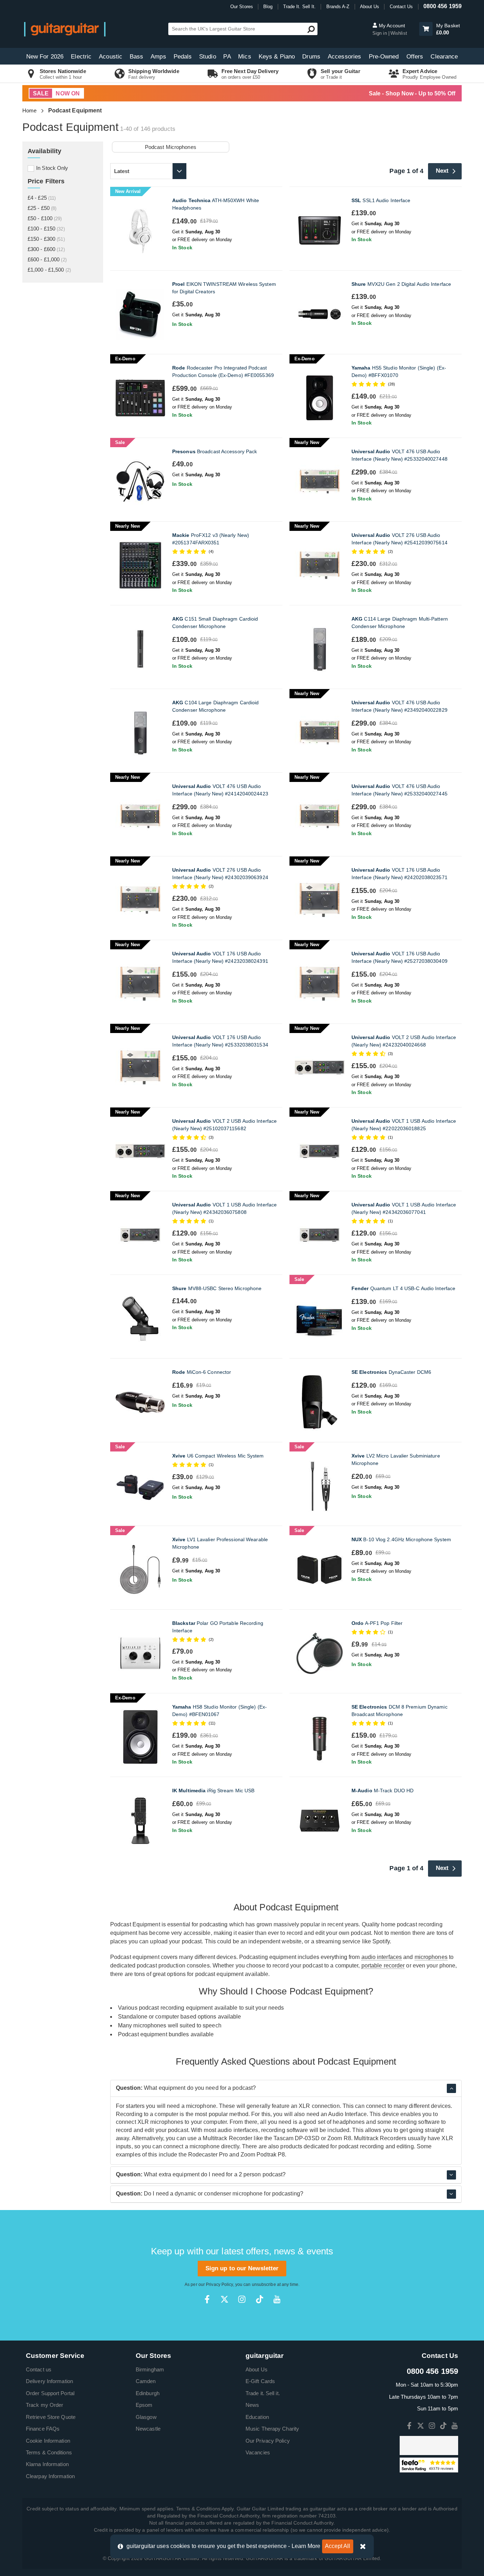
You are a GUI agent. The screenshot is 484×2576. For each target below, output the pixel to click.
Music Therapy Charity (272, 2429)
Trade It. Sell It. (300, 7)
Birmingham (150, 2369)
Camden (146, 2381)
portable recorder (383, 1966)
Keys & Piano (277, 57)
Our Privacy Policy (268, 2441)
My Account (391, 26)
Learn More (306, 2546)
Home (29, 110)
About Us (370, 7)
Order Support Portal (50, 2393)
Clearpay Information (50, 2476)
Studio (208, 57)
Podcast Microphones (171, 147)
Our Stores (242, 7)
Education (257, 2417)
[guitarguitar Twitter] (224, 2299)
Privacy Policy (219, 2284)
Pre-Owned (384, 57)
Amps (158, 57)
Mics (244, 57)
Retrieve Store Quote (51, 2417)
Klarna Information (47, 2464)
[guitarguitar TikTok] (260, 2299)
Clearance (444, 57)
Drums (311, 57)
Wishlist (399, 33)
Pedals (183, 57)
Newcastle (148, 2429)
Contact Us (401, 7)
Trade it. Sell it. (263, 2393)
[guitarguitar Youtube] (277, 2299)
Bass (136, 57)
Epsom (144, 2405)
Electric (81, 57)
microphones (431, 1957)
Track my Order (44, 2405)
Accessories (344, 57)
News (252, 2405)
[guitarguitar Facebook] (207, 2299)
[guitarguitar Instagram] (242, 2299)
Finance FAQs (43, 2429)
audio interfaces (382, 1957)
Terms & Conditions (49, 2452)
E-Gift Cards (260, 2381)
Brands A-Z (338, 7)
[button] (426, 29)
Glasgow (146, 2417)
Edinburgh (148, 2393)
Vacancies (258, 2452)
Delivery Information (49, 2381)
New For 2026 (45, 57)
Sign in (380, 33)
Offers (415, 57)
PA (227, 57)
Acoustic (111, 57)
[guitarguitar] (65, 29)
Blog (268, 7)
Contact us (39, 2369)
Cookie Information (48, 2441)
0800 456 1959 (443, 6)
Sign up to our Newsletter (242, 2268)
